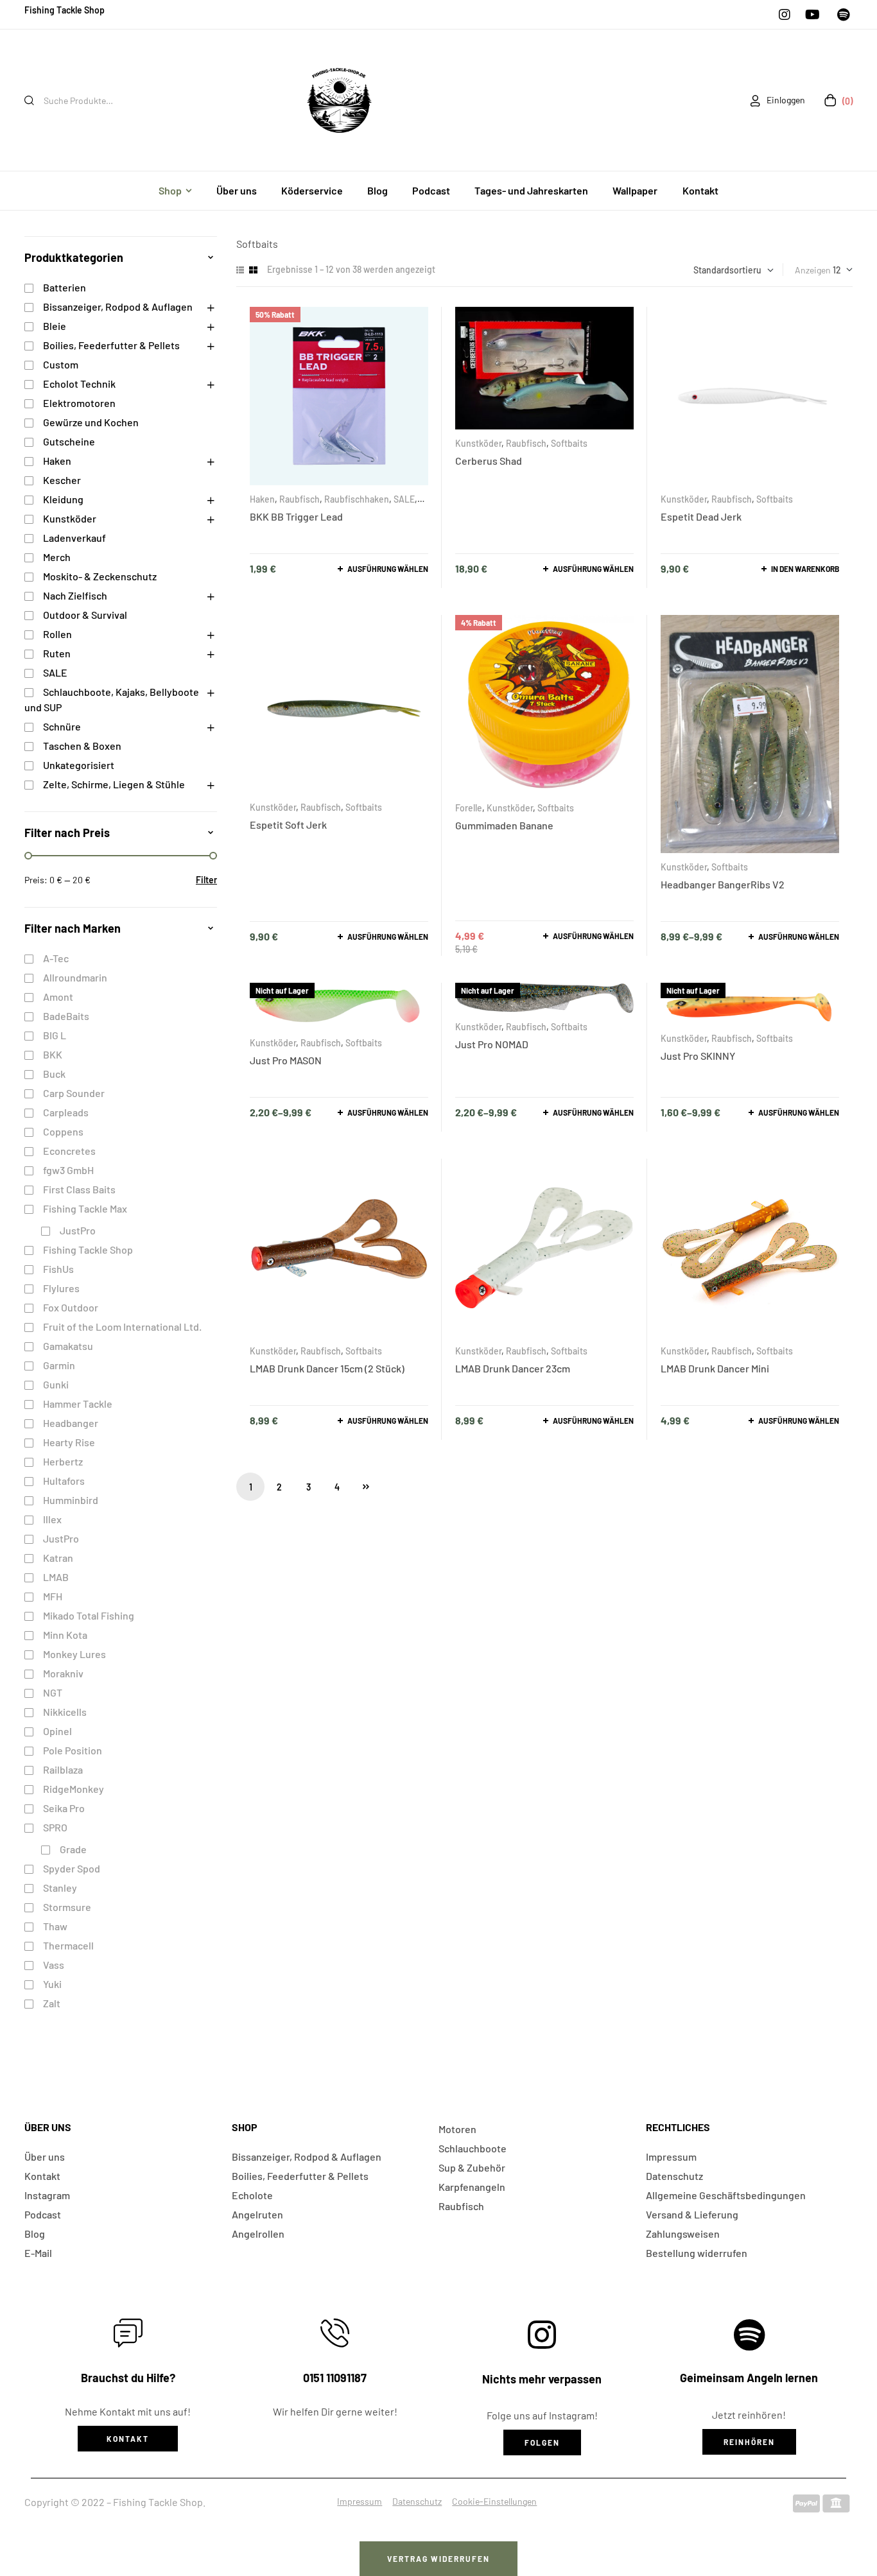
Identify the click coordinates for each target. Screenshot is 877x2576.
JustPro (78, 1230)
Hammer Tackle (78, 1404)
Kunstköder (478, 443)
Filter (206, 880)
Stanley (60, 1888)
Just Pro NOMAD (492, 1044)
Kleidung (63, 499)
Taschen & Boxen (82, 746)
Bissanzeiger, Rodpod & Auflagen (118, 307)
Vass (54, 1965)
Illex (52, 1519)
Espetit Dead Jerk (701, 516)
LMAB (56, 1577)
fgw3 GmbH (68, 1170)
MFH (53, 1596)
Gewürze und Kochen (91, 422)
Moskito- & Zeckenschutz (100, 576)
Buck (54, 1074)
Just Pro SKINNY (698, 1056)
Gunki (56, 1384)
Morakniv (63, 1673)
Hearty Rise (69, 1442)
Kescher (62, 480)
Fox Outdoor (71, 1307)
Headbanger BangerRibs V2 (723, 884)
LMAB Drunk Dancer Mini (715, 1368)
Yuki (52, 1984)
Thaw (55, 1926)
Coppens (63, 1131)
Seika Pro (64, 1808)
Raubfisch (300, 499)
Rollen (57, 634)
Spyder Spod (72, 1868)
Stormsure (67, 1907)
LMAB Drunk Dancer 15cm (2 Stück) (327, 1368)
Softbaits (569, 443)
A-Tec (56, 958)
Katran (58, 1558)
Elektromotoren (79, 403)
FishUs (58, 1269)
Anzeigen (813, 270)
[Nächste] (366, 1487)
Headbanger (71, 1423)
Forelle (469, 808)
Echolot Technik (79, 384)
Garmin (59, 1365)
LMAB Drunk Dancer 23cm (513, 1368)
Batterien (65, 287)
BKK (53, 1054)
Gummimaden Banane (504, 825)
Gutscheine (69, 441)
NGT (53, 1692)
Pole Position (73, 1750)
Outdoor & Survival (85, 615)
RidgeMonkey (74, 1789)
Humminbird (71, 1500)
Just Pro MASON (286, 1060)
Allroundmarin (75, 977)
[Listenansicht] (240, 270)
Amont (58, 997)
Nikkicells (65, 1712)
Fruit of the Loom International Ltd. (122, 1327)
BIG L (55, 1035)
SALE (404, 499)
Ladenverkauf (74, 538)
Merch (57, 557)
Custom (61, 364)
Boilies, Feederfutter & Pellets (111, 345)
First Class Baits (79, 1189)
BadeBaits (66, 1016)
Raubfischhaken (357, 499)
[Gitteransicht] (253, 270)
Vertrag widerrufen (438, 2559)
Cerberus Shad (489, 461)
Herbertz (63, 1461)
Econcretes (69, 1151)
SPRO (55, 1827)
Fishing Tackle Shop (88, 1249)
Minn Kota (65, 1635)
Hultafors (64, 1481)
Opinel (57, 1731)
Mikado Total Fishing (89, 1615)
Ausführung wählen (388, 569)
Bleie (55, 326)
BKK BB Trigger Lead (296, 516)
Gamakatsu (68, 1346)
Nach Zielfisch (75, 595)
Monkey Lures (74, 1654)
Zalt (52, 2003)
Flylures (61, 1288)
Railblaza (63, 1769)
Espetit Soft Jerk (288, 825)
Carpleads (66, 1112)
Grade (73, 1849)
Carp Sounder (74, 1093)
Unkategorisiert (79, 765)
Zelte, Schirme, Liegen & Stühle (114, 784)
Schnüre (62, 726)
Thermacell (68, 1945)
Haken (262, 499)
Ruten (57, 653)
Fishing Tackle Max (85, 1208)
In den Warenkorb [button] (805, 569)
